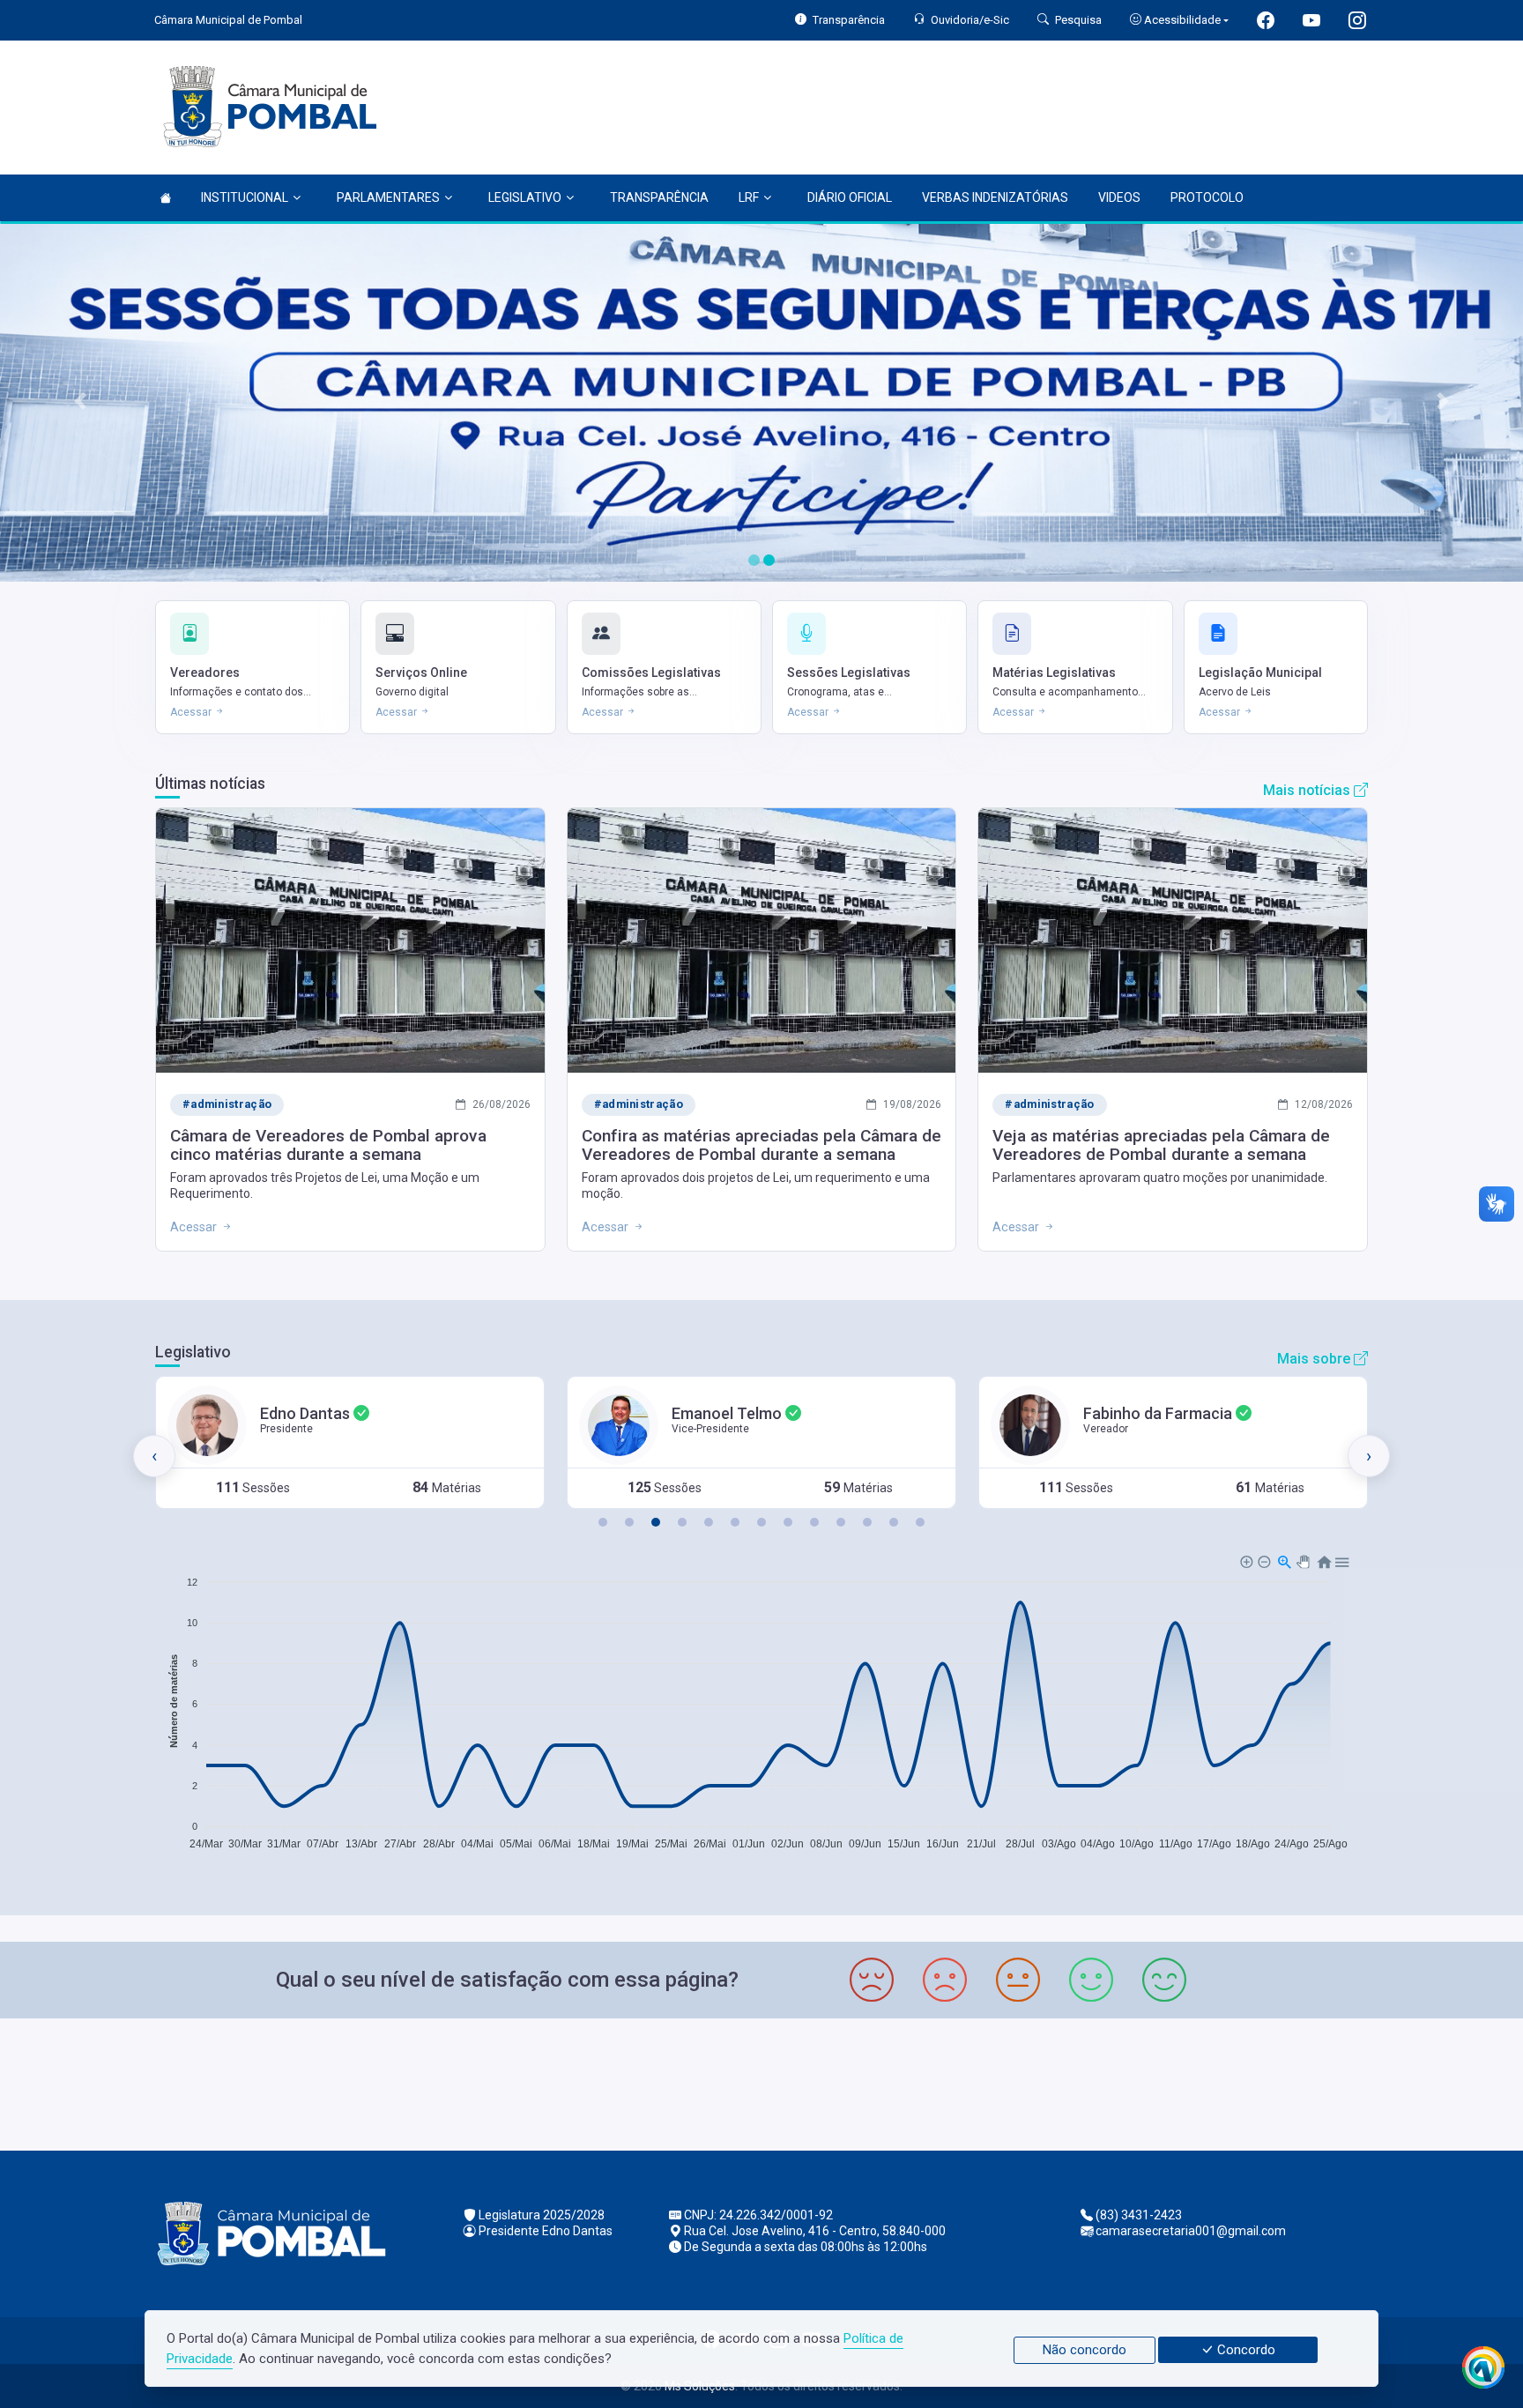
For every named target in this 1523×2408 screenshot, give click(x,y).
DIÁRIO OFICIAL (850, 197)
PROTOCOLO (1207, 197)
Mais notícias (1308, 790)
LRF (749, 197)
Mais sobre (1315, 1359)
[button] (603, 1522)
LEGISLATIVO (525, 197)
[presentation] (154, 1456)
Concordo (1244, 2350)
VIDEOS (1119, 197)
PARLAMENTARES (388, 197)
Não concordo (1085, 2350)
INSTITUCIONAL (245, 197)
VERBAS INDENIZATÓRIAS (995, 197)
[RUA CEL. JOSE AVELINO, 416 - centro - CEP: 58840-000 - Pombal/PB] (761, 2082)
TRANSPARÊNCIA (659, 197)
